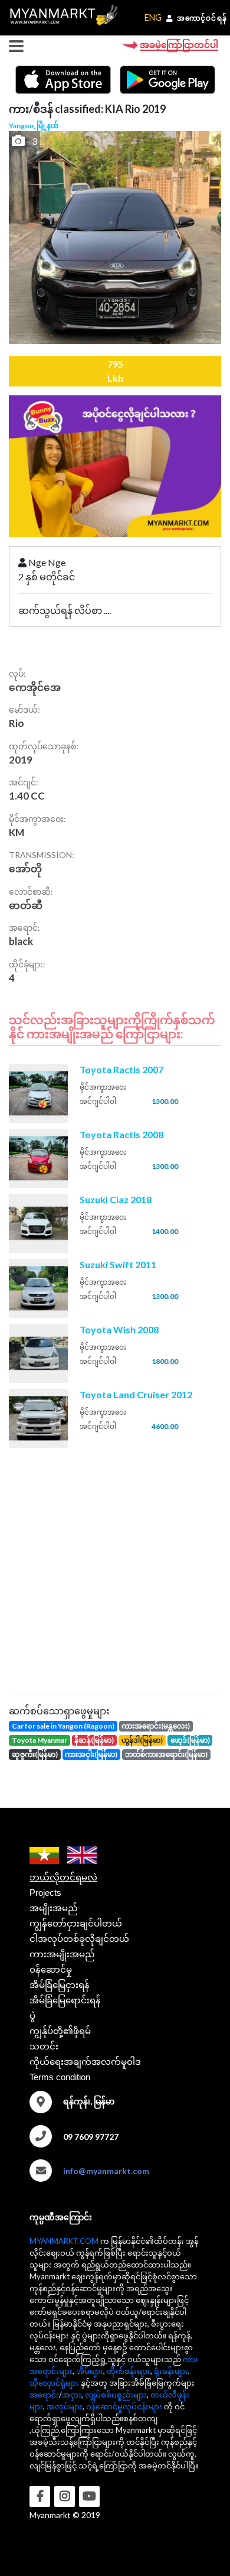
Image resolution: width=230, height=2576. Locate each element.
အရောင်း (44, 2395)
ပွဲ (32, 2015)
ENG (153, 17)
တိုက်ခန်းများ (129, 2371)
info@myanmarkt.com (106, 2171)
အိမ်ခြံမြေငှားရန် (60, 1985)
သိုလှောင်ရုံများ (54, 2383)
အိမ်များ (90, 2371)
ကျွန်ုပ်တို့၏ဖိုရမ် (60, 2031)
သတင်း (44, 2046)
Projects (45, 1893)
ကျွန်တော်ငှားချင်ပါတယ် (76, 1923)
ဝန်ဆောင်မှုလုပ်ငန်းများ (124, 2406)
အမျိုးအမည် (54, 1908)
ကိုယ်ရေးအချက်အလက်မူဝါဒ (85, 2062)
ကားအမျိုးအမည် (62, 1954)
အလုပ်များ (65, 2406)
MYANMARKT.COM (64, 2241)
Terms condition (60, 2077)
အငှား (72, 2395)
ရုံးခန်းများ (171, 2371)
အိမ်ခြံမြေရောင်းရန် (65, 2000)
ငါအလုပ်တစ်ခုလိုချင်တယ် (79, 1939)
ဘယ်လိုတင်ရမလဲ (63, 1877)
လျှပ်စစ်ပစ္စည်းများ (116, 2395)
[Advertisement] (115, 1569)
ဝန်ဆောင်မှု (51, 1969)
